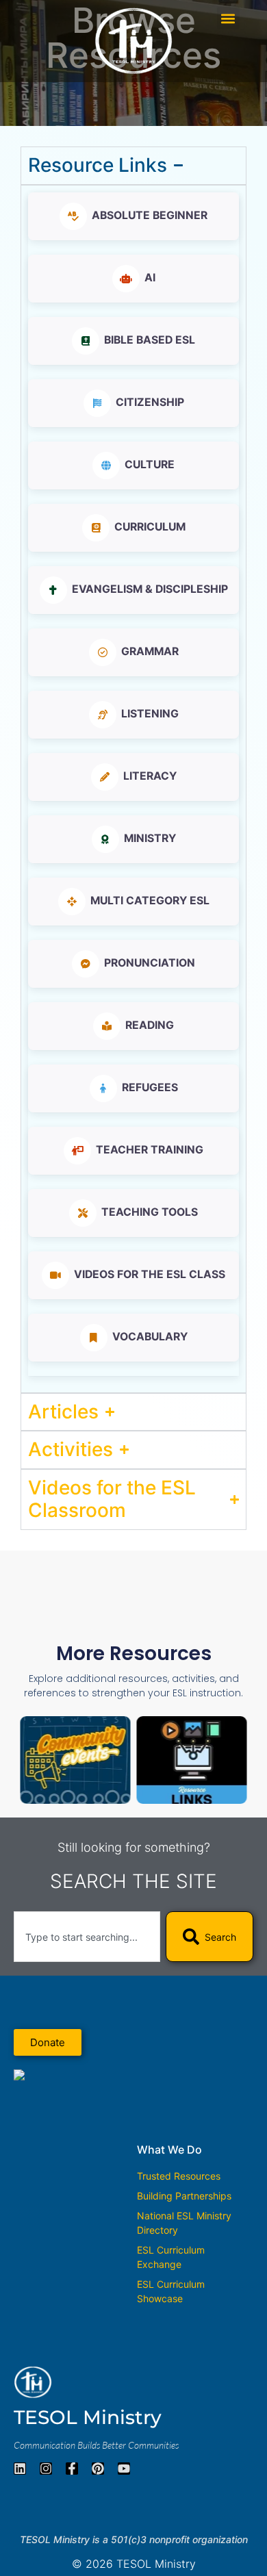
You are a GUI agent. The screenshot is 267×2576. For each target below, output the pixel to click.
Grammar (150, 651)
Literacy (150, 776)
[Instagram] (46, 2469)
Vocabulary (150, 1337)
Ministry (150, 838)
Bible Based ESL (150, 340)
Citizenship (150, 402)
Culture (150, 464)
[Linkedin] (20, 2469)
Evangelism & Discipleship (150, 589)
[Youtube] (124, 2469)
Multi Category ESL (150, 901)
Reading (150, 1025)
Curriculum (150, 527)
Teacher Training (150, 1150)
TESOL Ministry (88, 2417)
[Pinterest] (98, 2469)
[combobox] (87, 1937)
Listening (150, 714)
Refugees (150, 1087)
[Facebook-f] (72, 2469)
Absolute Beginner (150, 215)
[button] (228, 18)
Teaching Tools (150, 1212)
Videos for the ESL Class (150, 1274)
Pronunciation (150, 963)
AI (150, 278)
